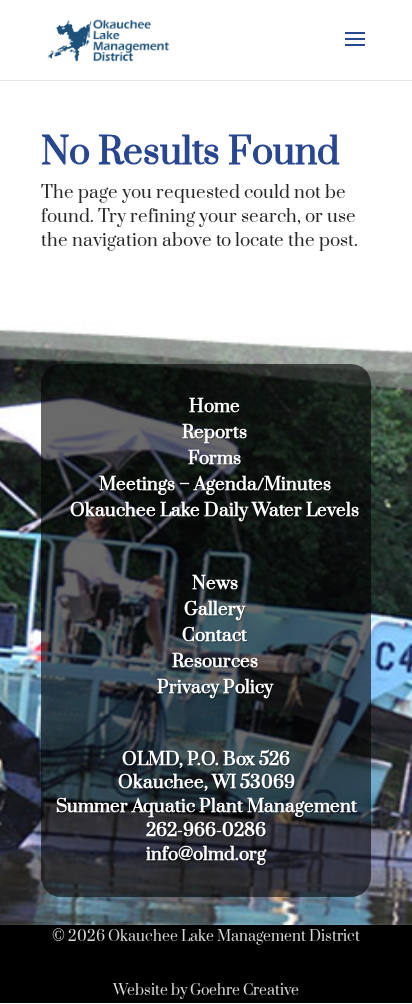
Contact (214, 635)
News (215, 583)
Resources (215, 661)
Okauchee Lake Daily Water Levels (214, 510)
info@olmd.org (206, 854)
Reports (214, 432)
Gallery (214, 609)
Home (214, 406)
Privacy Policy (215, 687)
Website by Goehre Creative (206, 990)
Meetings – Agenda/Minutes (215, 484)
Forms (214, 458)
